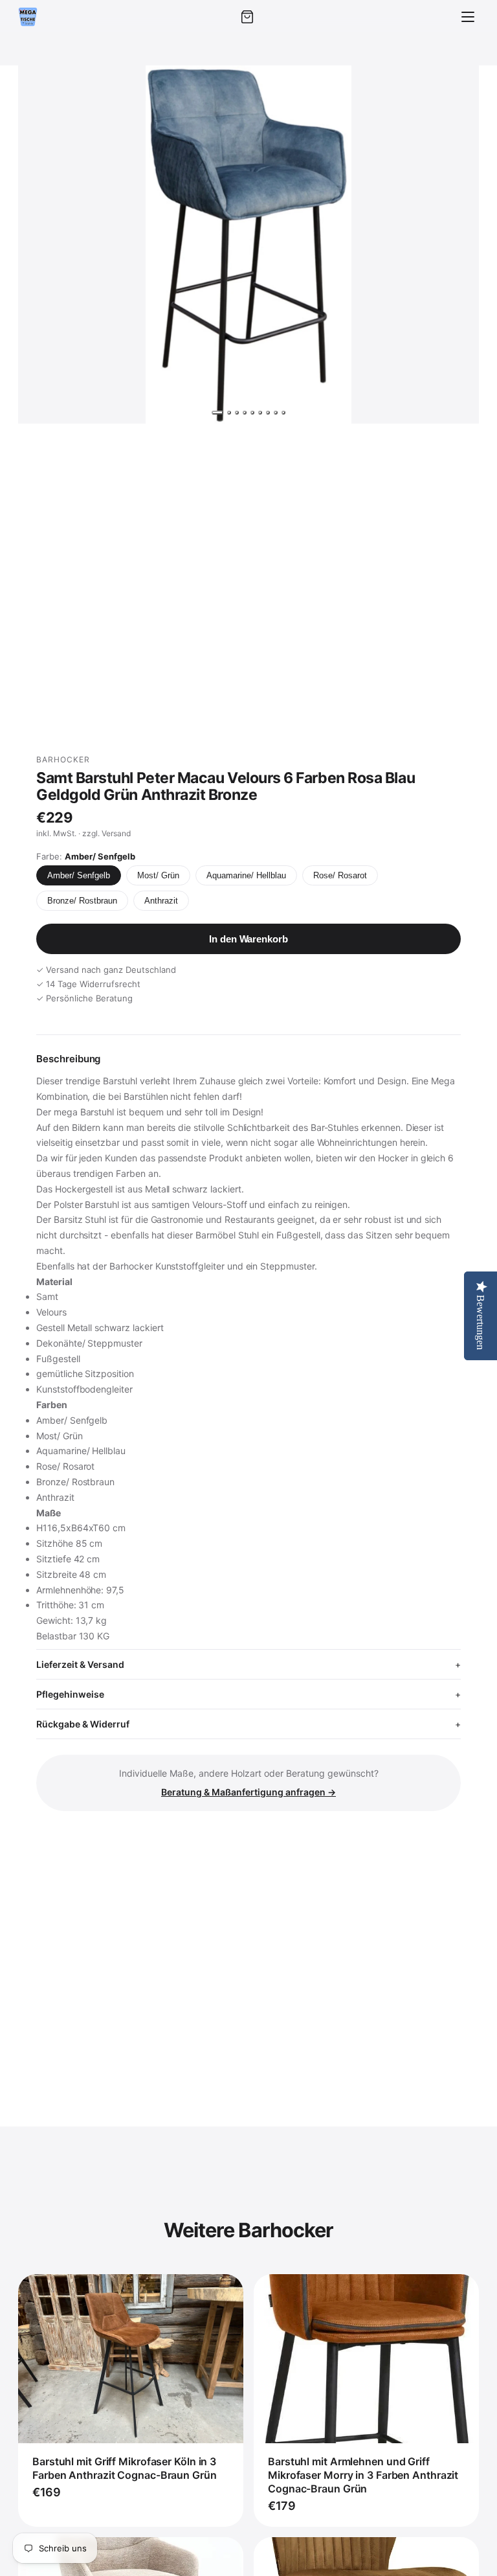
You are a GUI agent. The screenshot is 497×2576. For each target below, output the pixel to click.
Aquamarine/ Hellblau (246, 875)
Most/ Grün (158, 875)
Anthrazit (161, 901)
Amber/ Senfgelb (79, 875)
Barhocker (63, 759)
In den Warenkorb (248, 939)
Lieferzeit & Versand (80, 1664)
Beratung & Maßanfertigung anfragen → (248, 1792)
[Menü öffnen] (468, 17)
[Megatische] (28, 17)
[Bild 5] (252, 413)
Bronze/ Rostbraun (82, 901)
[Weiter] (457, 244)
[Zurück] (40, 244)
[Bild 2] (229, 413)
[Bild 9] (283, 413)
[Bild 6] (260, 413)
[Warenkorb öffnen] (247, 17)
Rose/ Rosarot (340, 875)
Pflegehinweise (70, 1694)
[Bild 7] (268, 413)
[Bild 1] (217, 413)
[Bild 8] (276, 413)
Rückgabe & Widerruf (83, 1724)
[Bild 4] (245, 413)
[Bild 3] (237, 413)
